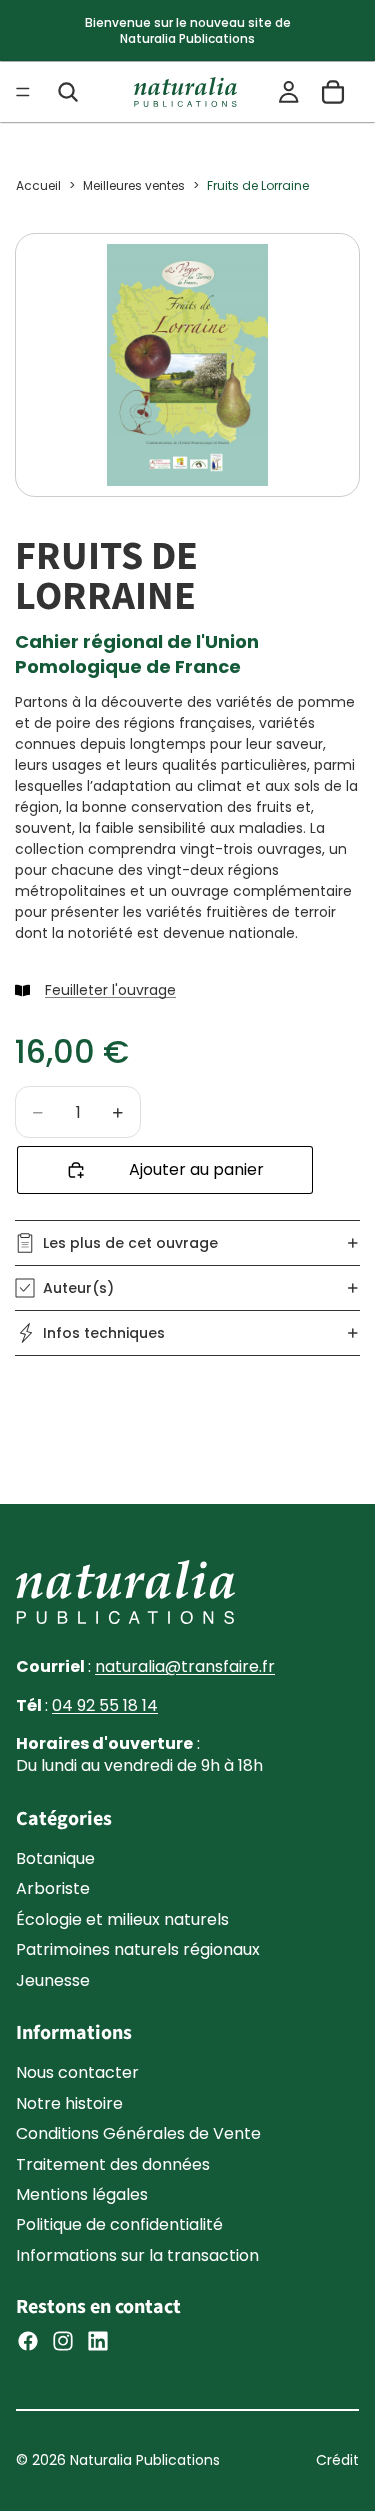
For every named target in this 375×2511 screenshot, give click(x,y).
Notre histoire (69, 2103)
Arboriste (53, 1888)
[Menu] (23, 92)
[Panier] (333, 92)
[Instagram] (63, 2341)
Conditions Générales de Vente (138, 2133)
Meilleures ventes (134, 185)
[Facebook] (28, 2341)
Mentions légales (82, 2194)
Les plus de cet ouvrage (130, 1243)
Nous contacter (77, 2072)
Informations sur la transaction (137, 2255)
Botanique (55, 1858)
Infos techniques (104, 1333)
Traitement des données (113, 2164)
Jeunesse (53, 1980)
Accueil (38, 185)
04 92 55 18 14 (105, 1705)
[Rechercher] (68, 92)
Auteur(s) (78, 1288)
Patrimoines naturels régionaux (138, 1949)
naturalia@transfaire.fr (185, 1666)
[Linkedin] (98, 2341)
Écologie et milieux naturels (122, 1919)
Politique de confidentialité (119, 2224)
